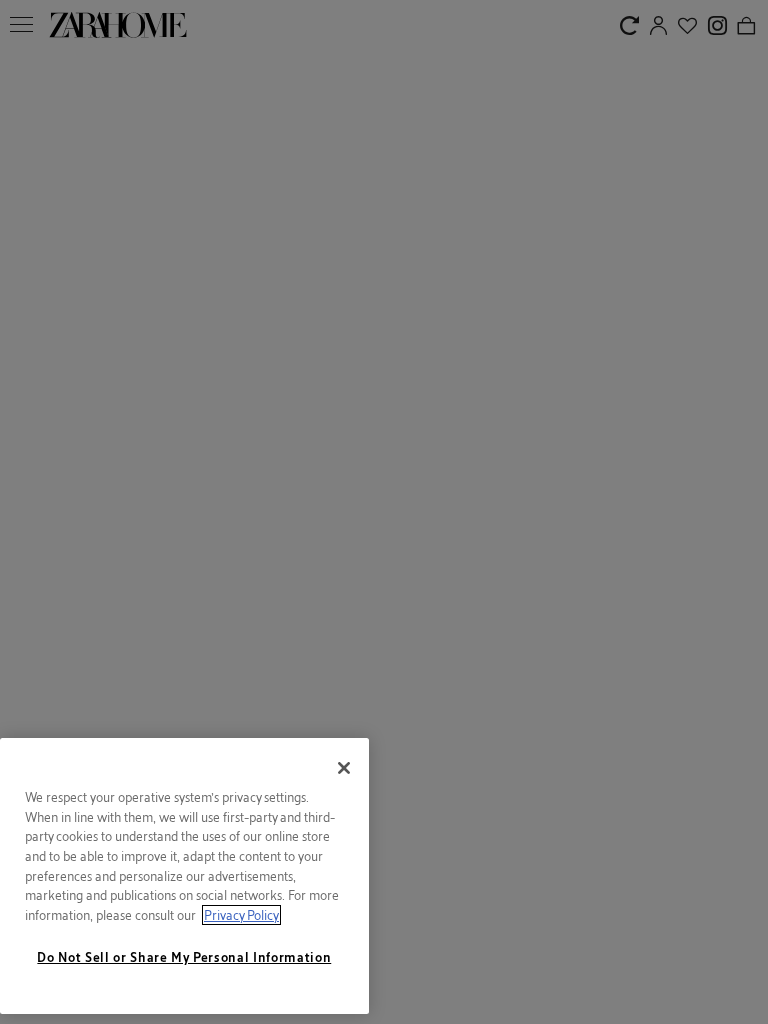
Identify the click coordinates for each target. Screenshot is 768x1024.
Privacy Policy (241, 915)
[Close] (344, 768)
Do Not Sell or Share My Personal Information (184, 957)
